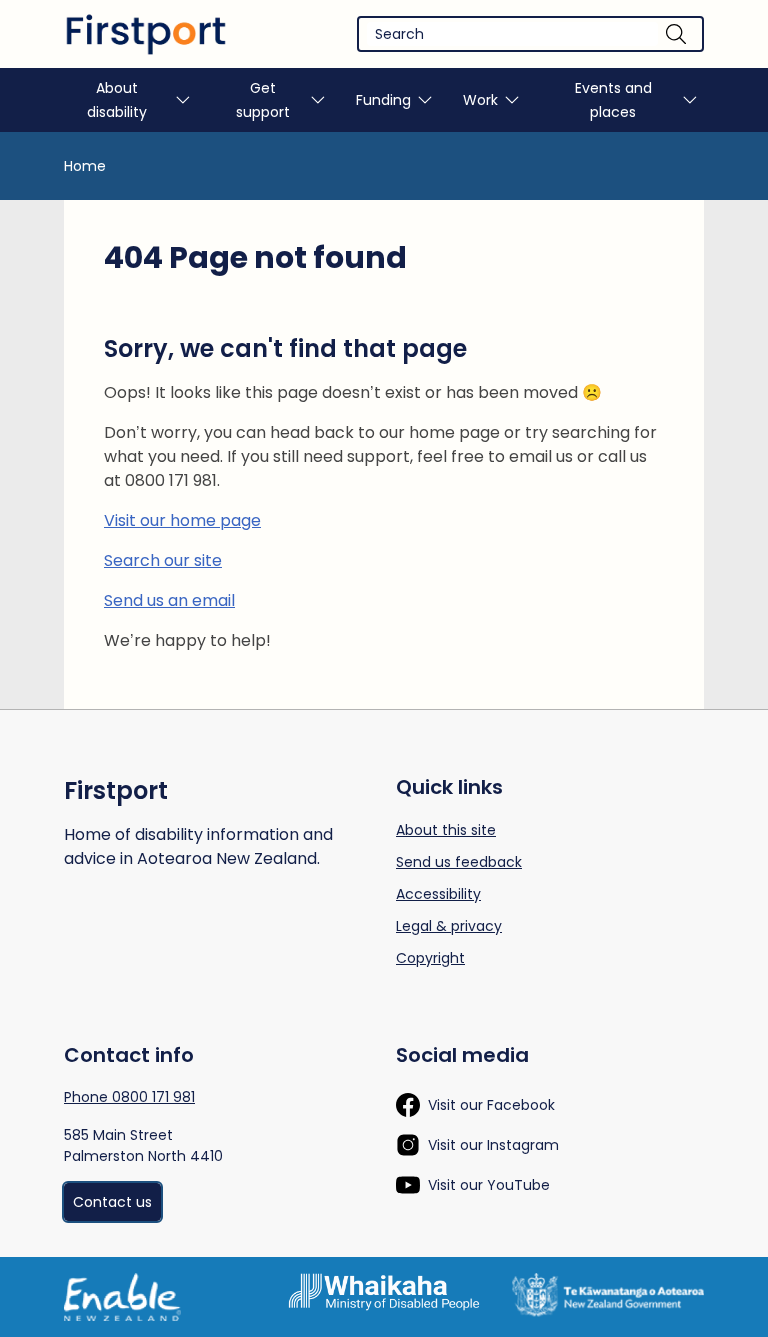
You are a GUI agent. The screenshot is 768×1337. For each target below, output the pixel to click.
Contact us (112, 1202)
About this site (446, 830)
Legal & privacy (449, 926)
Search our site (163, 560)
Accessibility (438, 894)
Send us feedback (459, 862)
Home (85, 166)
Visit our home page (182, 520)
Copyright (430, 958)
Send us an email (169, 600)
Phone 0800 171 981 (129, 1097)
